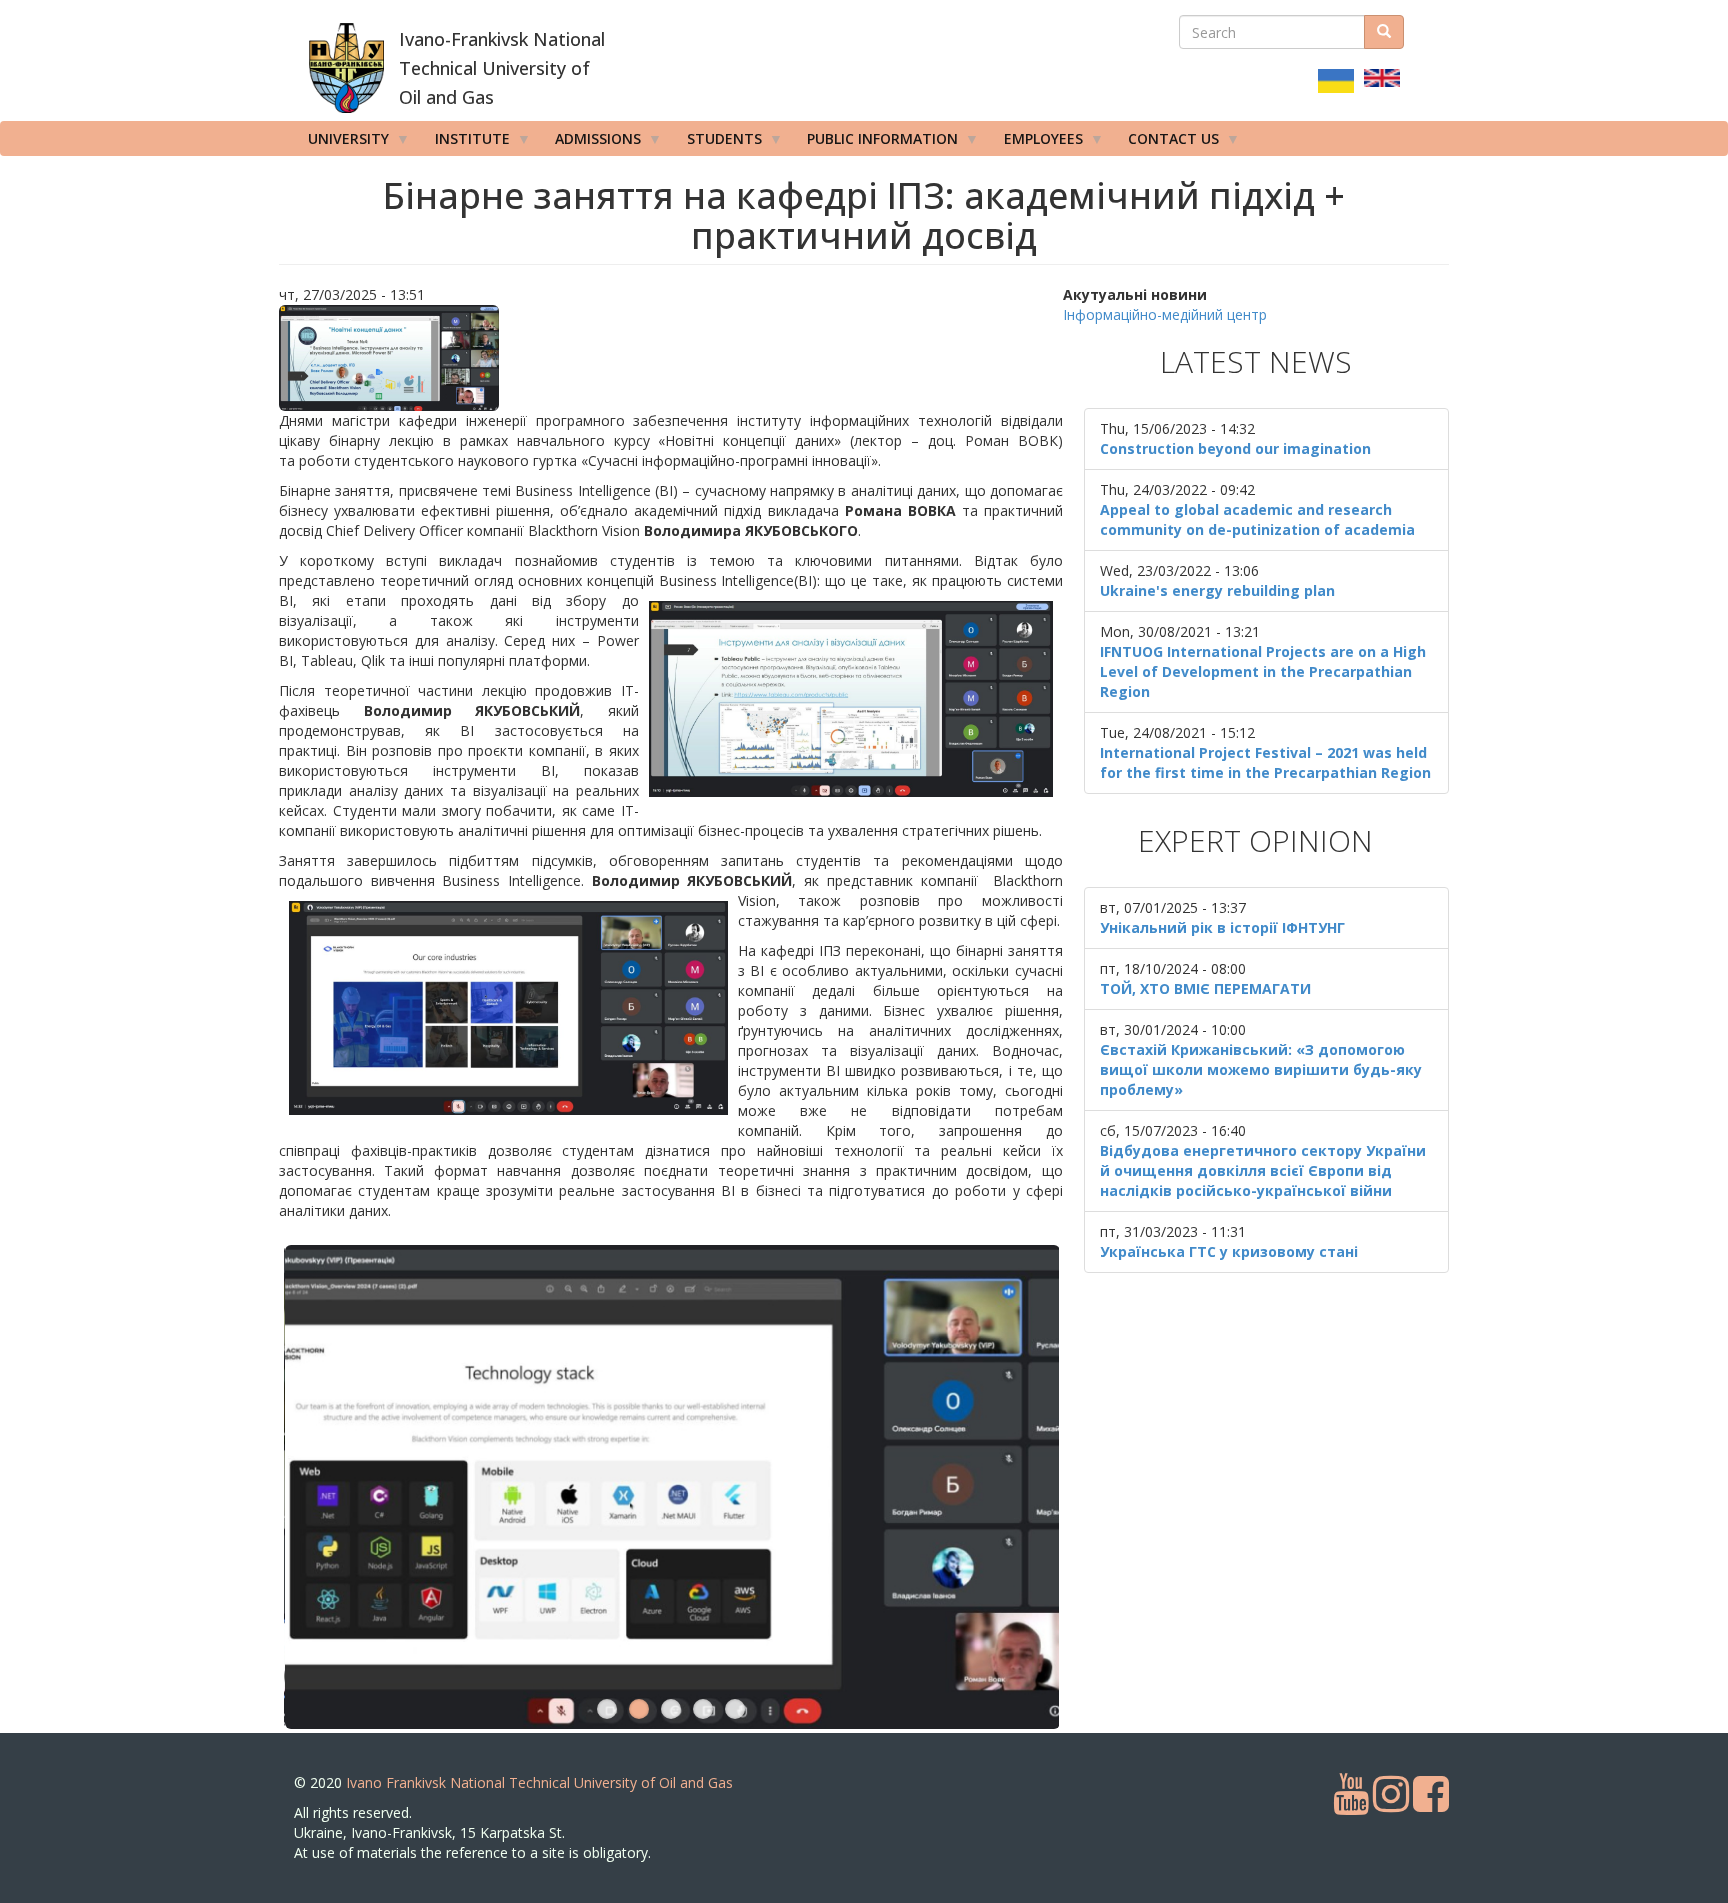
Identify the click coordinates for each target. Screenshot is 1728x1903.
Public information (875, 142)
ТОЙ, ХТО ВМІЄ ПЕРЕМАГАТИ (1205, 988)
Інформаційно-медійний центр (1165, 314)
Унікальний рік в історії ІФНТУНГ (1222, 927)
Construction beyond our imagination (1235, 448)
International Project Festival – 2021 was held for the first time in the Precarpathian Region (1265, 762)
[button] (671, 358)
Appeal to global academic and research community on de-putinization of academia (1257, 519)
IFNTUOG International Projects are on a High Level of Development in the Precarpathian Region (1263, 671)
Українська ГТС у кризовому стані (1229, 1251)
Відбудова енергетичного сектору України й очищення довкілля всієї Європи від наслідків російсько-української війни (1263, 1170)
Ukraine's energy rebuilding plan (1217, 590)
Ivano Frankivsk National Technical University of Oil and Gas (539, 1782)
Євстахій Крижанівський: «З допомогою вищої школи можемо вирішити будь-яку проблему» (1261, 1069)
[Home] (346, 68)
